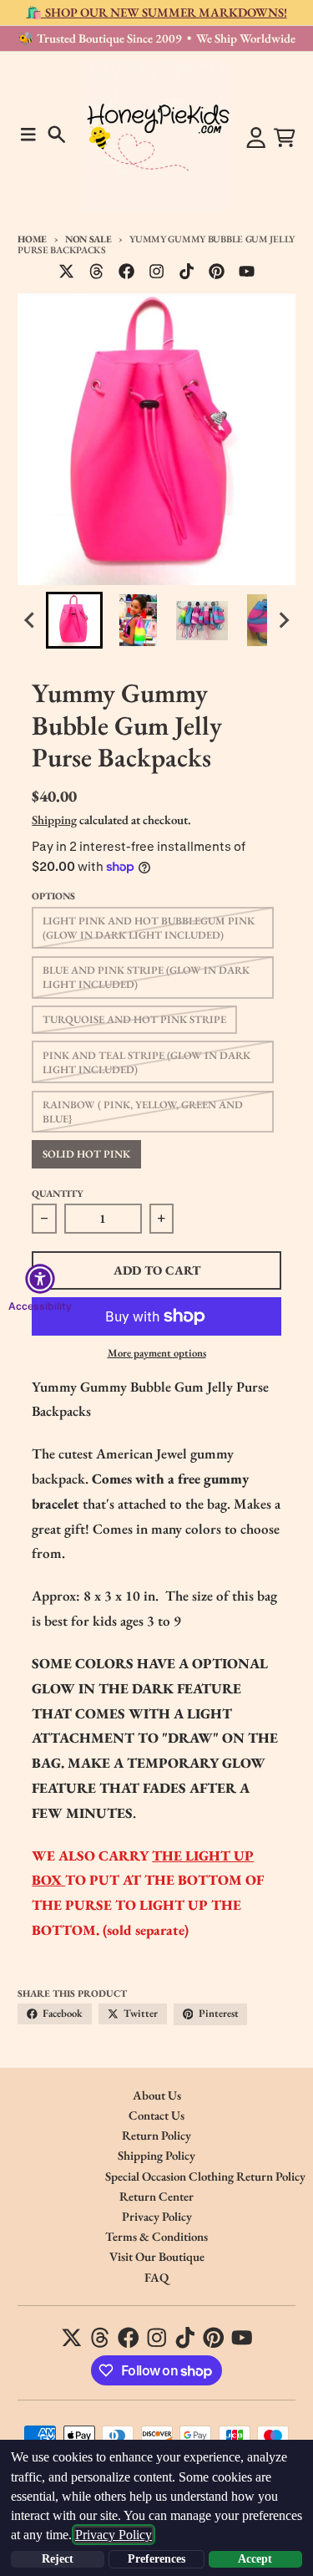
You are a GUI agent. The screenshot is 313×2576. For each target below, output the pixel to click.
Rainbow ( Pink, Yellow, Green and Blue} (143, 1112)
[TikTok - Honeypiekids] (187, 272)
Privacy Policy (114, 2535)
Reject (58, 2559)
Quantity (58, 1193)
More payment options (157, 1353)
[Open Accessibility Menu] (40, 1279)
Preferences (156, 2559)
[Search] (57, 135)
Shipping (54, 820)
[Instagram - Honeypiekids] (157, 272)
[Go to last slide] (30, 621)
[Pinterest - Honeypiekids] (217, 272)
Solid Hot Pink (86, 1154)
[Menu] (28, 135)
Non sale (88, 239)
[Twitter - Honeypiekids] (66, 272)
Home (32, 239)
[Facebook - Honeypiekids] (127, 272)
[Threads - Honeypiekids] (96, 272)
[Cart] (285, 138)
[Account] (256, 138)
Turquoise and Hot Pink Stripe (134, 1019)
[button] (74, 620)
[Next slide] (283, 621)
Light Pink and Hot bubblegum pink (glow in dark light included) (149, 928)
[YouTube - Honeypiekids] (247, 272)
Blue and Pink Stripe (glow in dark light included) (146, 977)
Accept (255, 2559)
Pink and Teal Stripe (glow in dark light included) (146, 1062)
